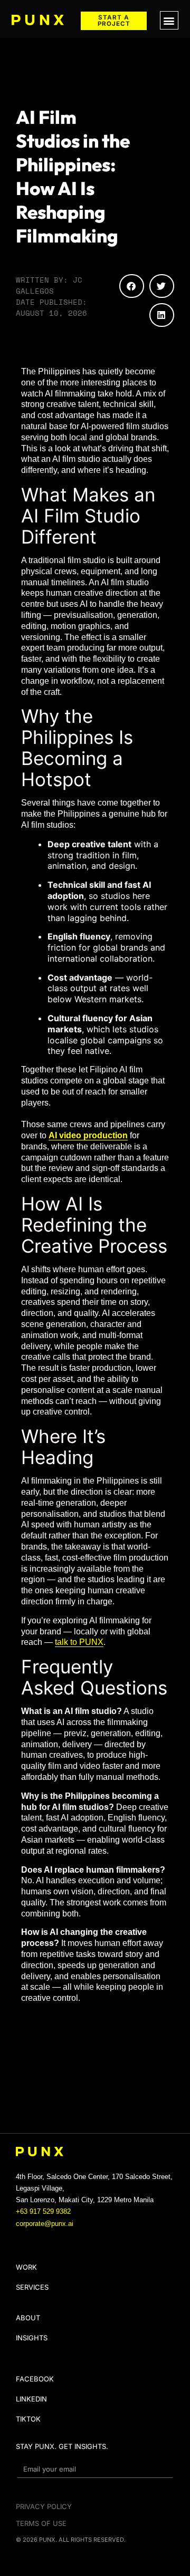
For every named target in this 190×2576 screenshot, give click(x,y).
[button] (169, 20)
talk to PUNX (79, 1642)
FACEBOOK (35, 2379)
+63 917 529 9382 (43, 2211)
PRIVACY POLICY (44, 2506)
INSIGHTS (32, 2338)
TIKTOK (28, 2419)
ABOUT (28, 2318)
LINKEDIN (31, 2399)
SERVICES (32, 2287)
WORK (26, 2267)
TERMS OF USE (41, 2523)
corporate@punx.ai (45, 2224)
